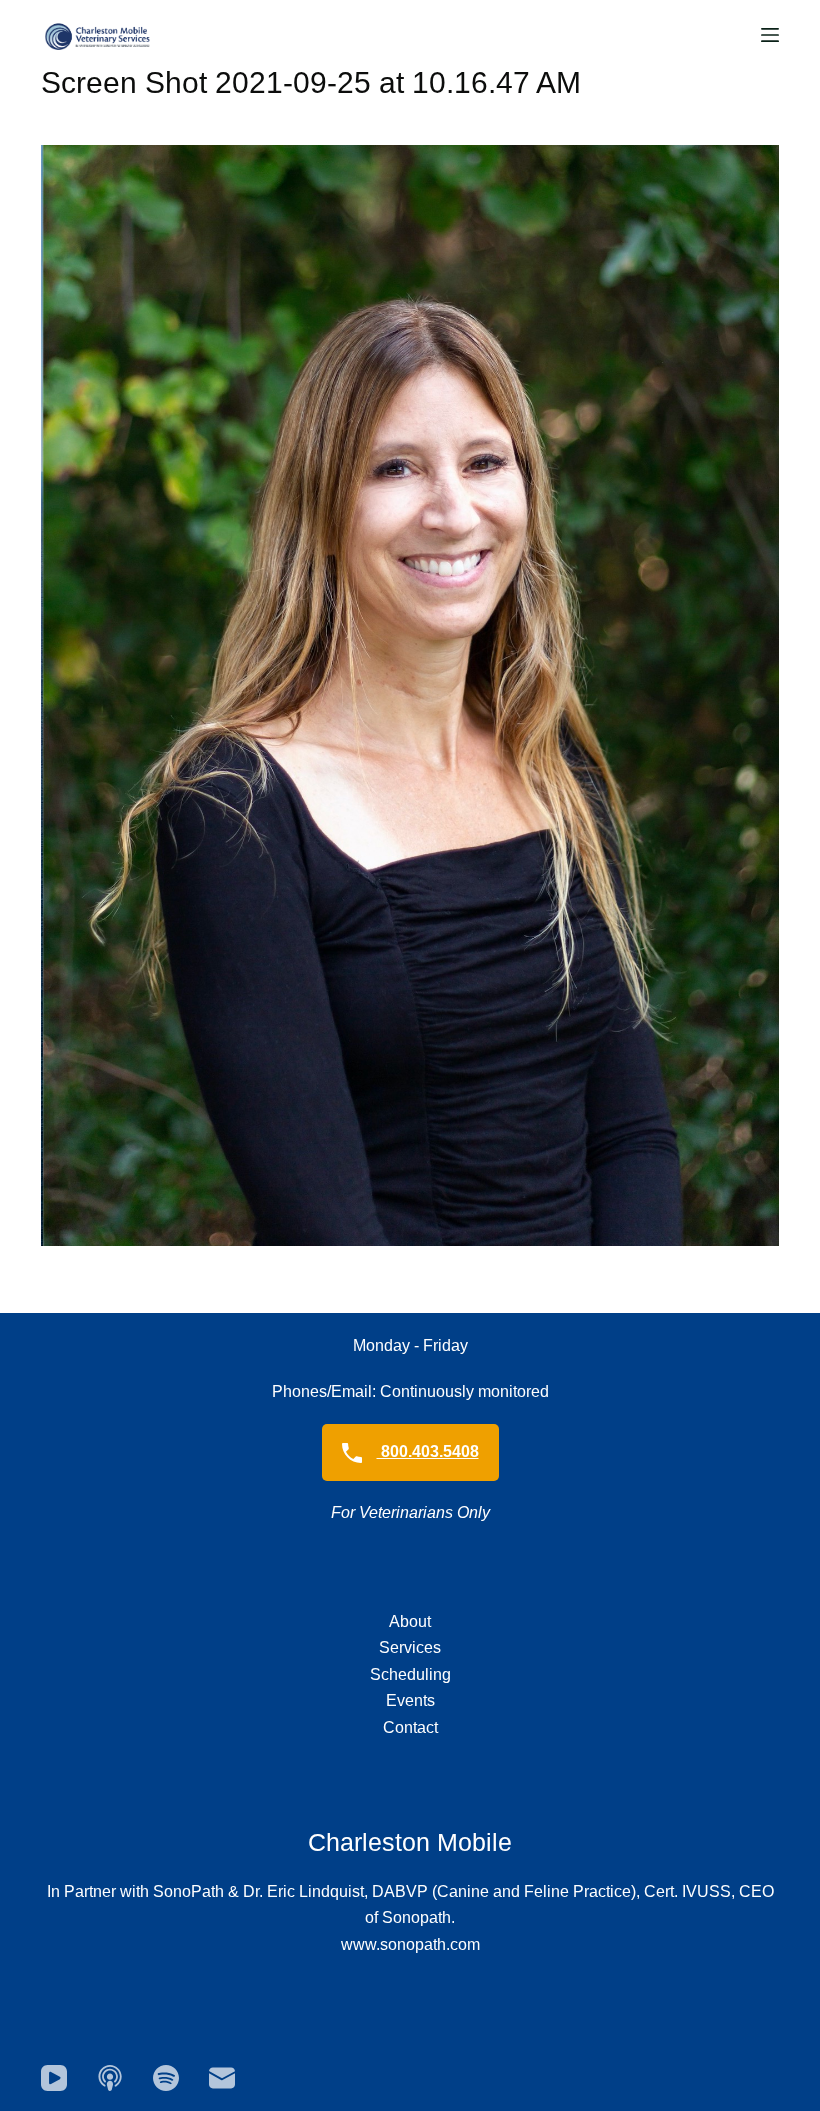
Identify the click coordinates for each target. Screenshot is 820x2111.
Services (410, 1647)
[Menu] (770, 35)
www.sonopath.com (410, 1944)
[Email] (222, 2078)
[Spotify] (166, 2078)
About (410, 1621)
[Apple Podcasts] (110, 2078)
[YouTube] (54, 2078)
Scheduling (410, 1674)
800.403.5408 (428, 1451)
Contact (410, 1727)
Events (410, 1700)
